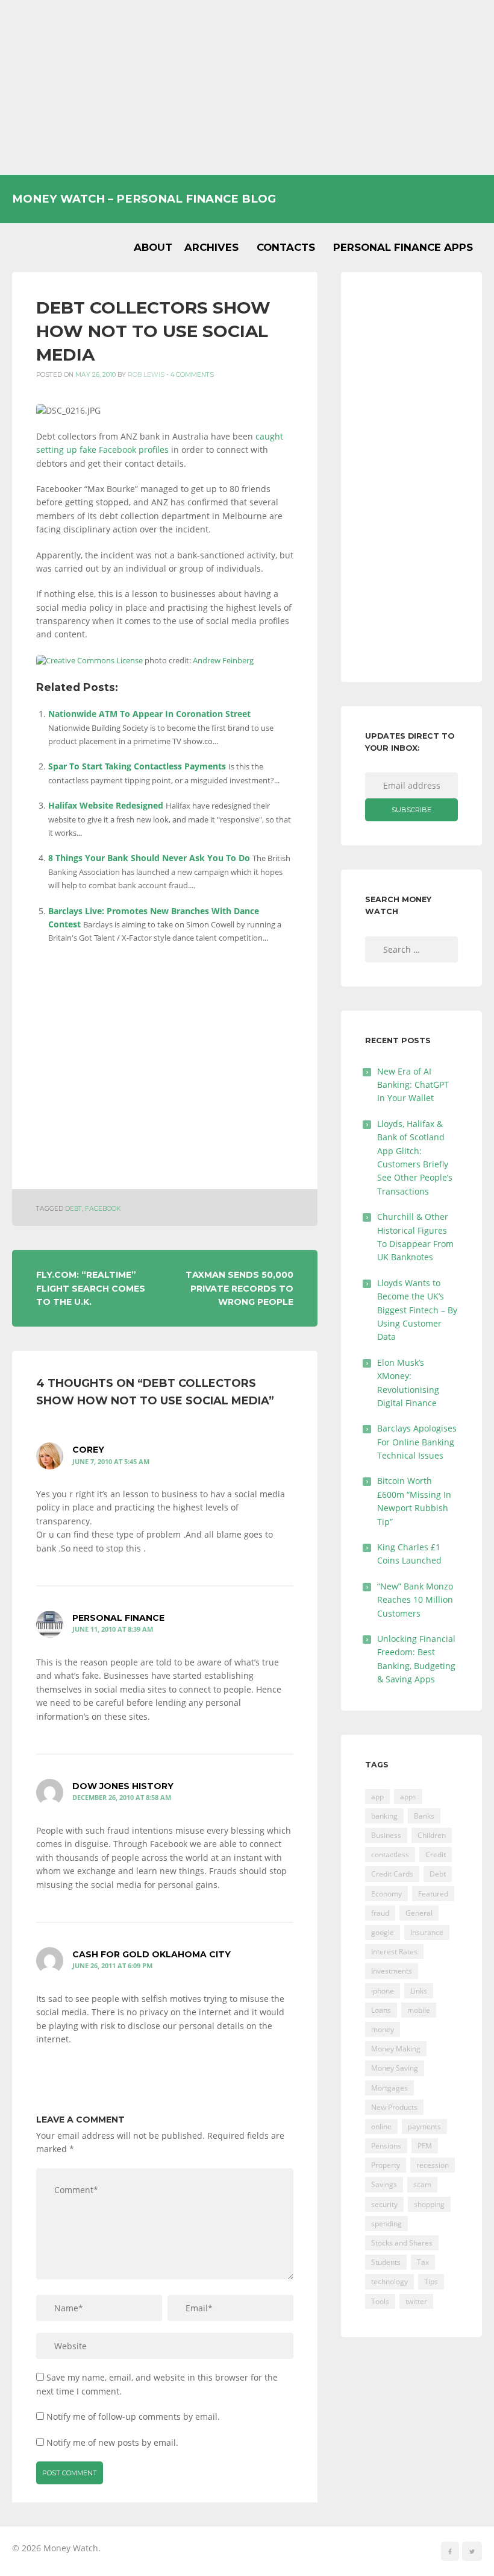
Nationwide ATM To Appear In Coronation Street (149, 714)
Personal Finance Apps (403, 247)
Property (386, 2165)
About (153, 247)
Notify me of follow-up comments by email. (133, 2417)
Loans (381, 2010)
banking (384, 1816)
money (383, 2029)
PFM (425, 2146)
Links (419, 1991)
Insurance (427, 1932)
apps (408, 1797)
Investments (392, 1971)
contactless (390, 1855)
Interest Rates (394, 1952)
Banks (424, 1816)
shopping (429, 2204)
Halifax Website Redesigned (106, 805)
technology (389, 2281)
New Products (394, 2107)
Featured (433, 1894)
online (381, 2126)
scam (422, 2184)
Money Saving (395, 2068)
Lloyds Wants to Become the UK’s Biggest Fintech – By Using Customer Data (417, 1310)
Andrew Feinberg (223, 661)
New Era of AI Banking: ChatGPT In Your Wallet (413, 1085)
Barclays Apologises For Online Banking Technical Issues (417, 1442)
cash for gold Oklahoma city (152, 1954)
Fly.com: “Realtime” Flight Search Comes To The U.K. (91, 1288)
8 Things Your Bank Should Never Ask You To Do (149, 858)
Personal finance (118, 1618)
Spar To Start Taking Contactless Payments (137, 766)
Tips (431, 2281)
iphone (383, 1991)
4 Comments (192, 375)
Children (432, 1835)
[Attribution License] (89, 661)
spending (386, 2224)
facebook (103, 1209)
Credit (436, 1855)
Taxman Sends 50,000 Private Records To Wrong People (239, 1288)
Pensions (386, 2146)
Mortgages (389, 2088)
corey (88, 1450)
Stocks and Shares (402, 2243)
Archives (211, 247)
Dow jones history (123, 1786)
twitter (416, 2301)
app (377, 1797)
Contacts (286, 247)
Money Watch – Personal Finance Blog (144, 199)
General (419, 1913)
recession (433, 2165)
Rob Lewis (146, 375)
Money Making (396, 2049)
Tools (380, 2301)
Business (386, 1835)
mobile (419, 2010)
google (383, 1932)
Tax (423, 2262)
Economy (386, 1894)
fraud (380, 1913)
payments (424, 2126)
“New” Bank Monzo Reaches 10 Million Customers (415, 1600)
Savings (384, 2184)
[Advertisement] (247, 87)
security (384, 2204)
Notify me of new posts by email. (112, 2442)
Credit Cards (392, 1874)
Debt (73, 1209)
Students (386, 2262)
